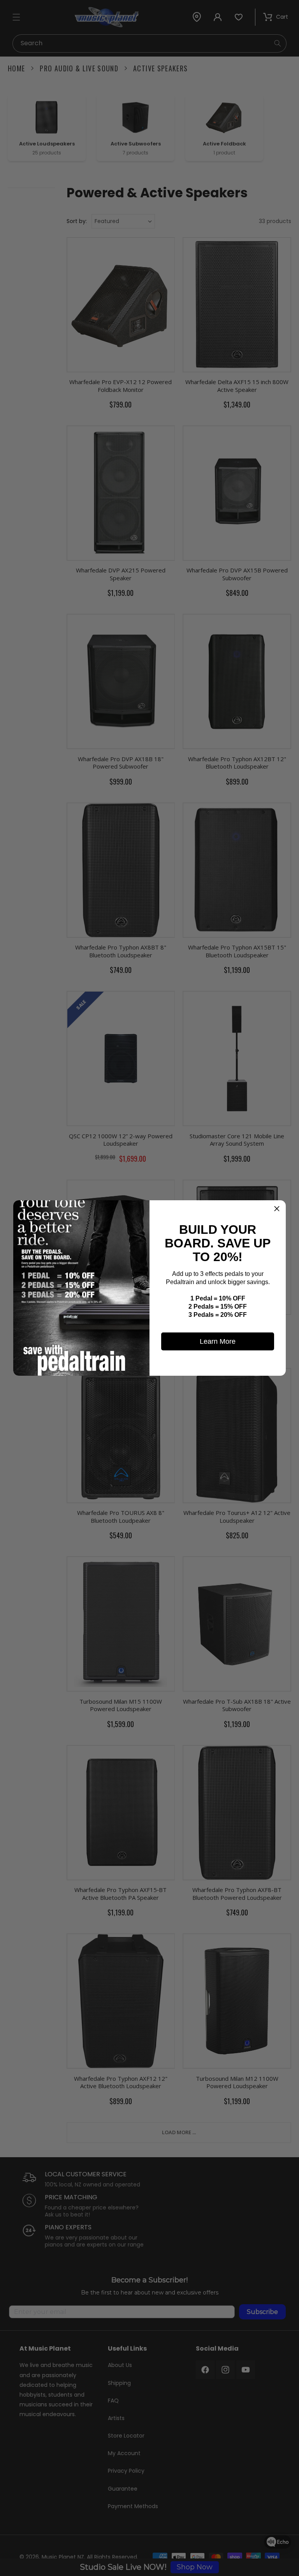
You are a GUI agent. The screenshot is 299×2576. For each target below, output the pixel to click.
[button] (277, 1209)
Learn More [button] (218, 1341)
